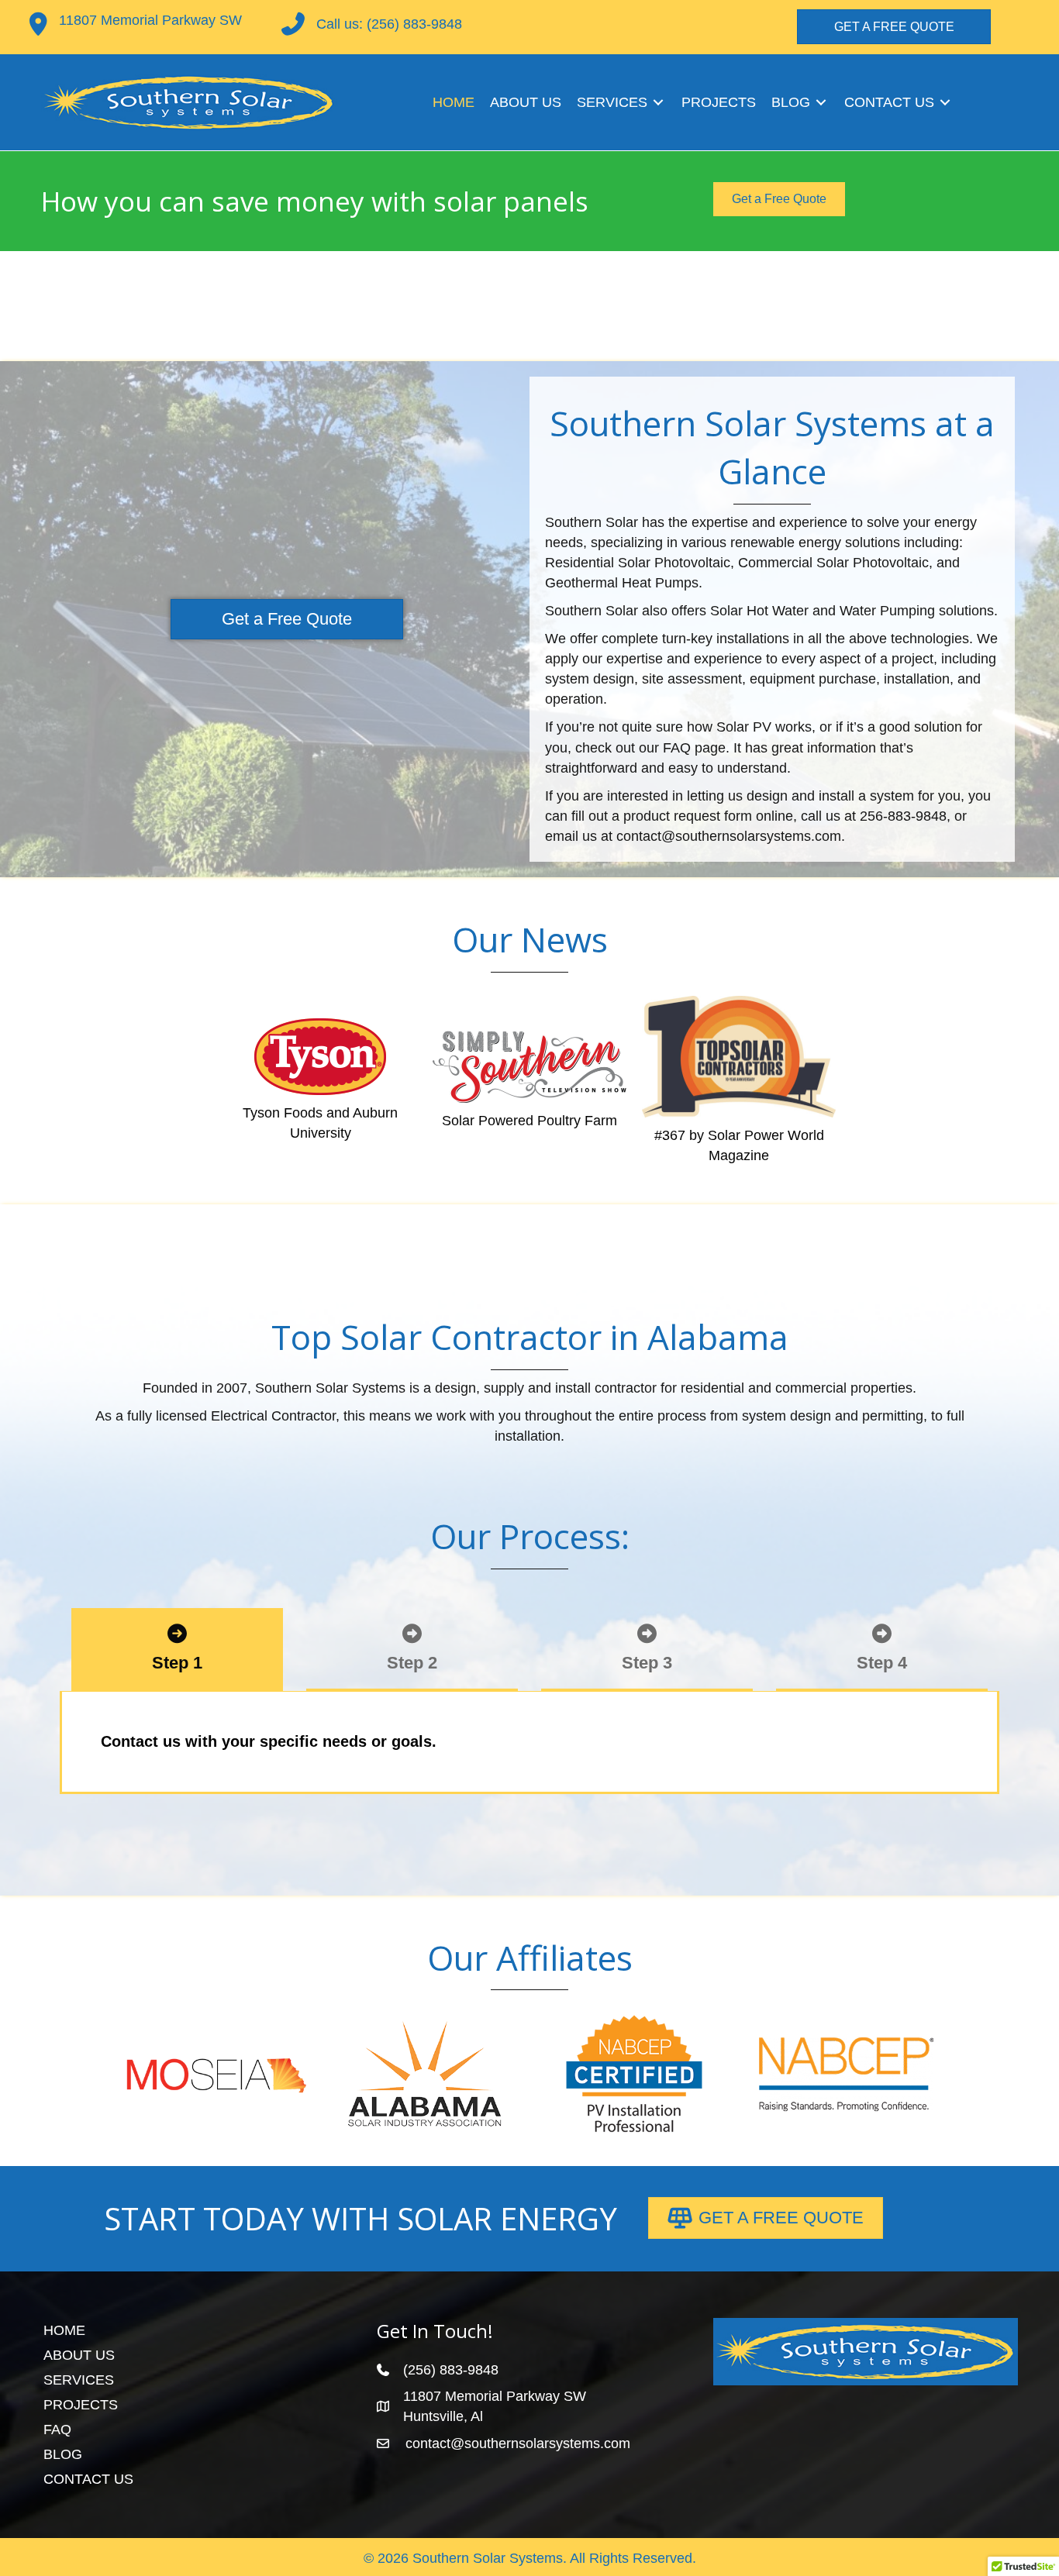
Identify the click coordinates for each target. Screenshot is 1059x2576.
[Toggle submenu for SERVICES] (658, 103)
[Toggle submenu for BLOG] (821, 103)
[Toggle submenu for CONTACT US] (945, 103)
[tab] (177, 1650)
